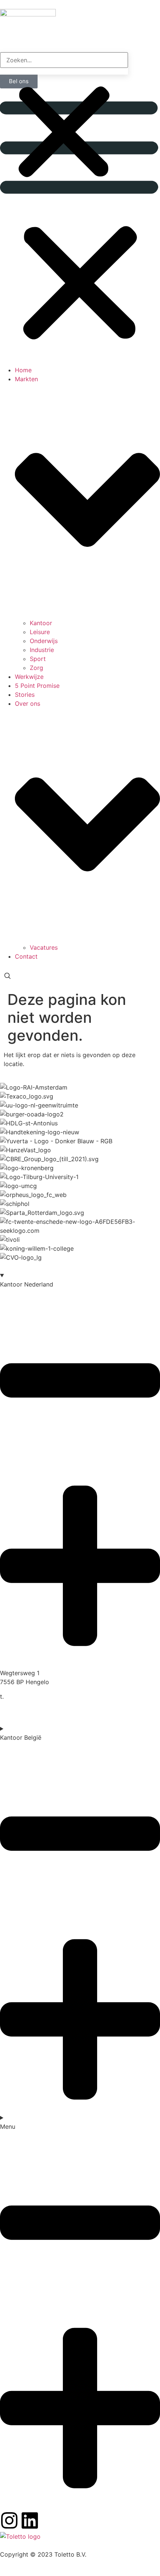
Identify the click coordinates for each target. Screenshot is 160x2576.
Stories (25, 695)
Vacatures (44, 947)
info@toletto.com (25, 1705)
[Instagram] (9, 2520)
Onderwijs (44, 641)
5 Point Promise (37, 686)
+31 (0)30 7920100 (33, 1696)
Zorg (36, 668)
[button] (80, 231)
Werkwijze (29, 677)
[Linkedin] (30, 2520)
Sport (38, 659)
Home (23, 370)
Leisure (40, 632)
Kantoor (41, 623)
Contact (26, 956)
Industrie (42, 650)
